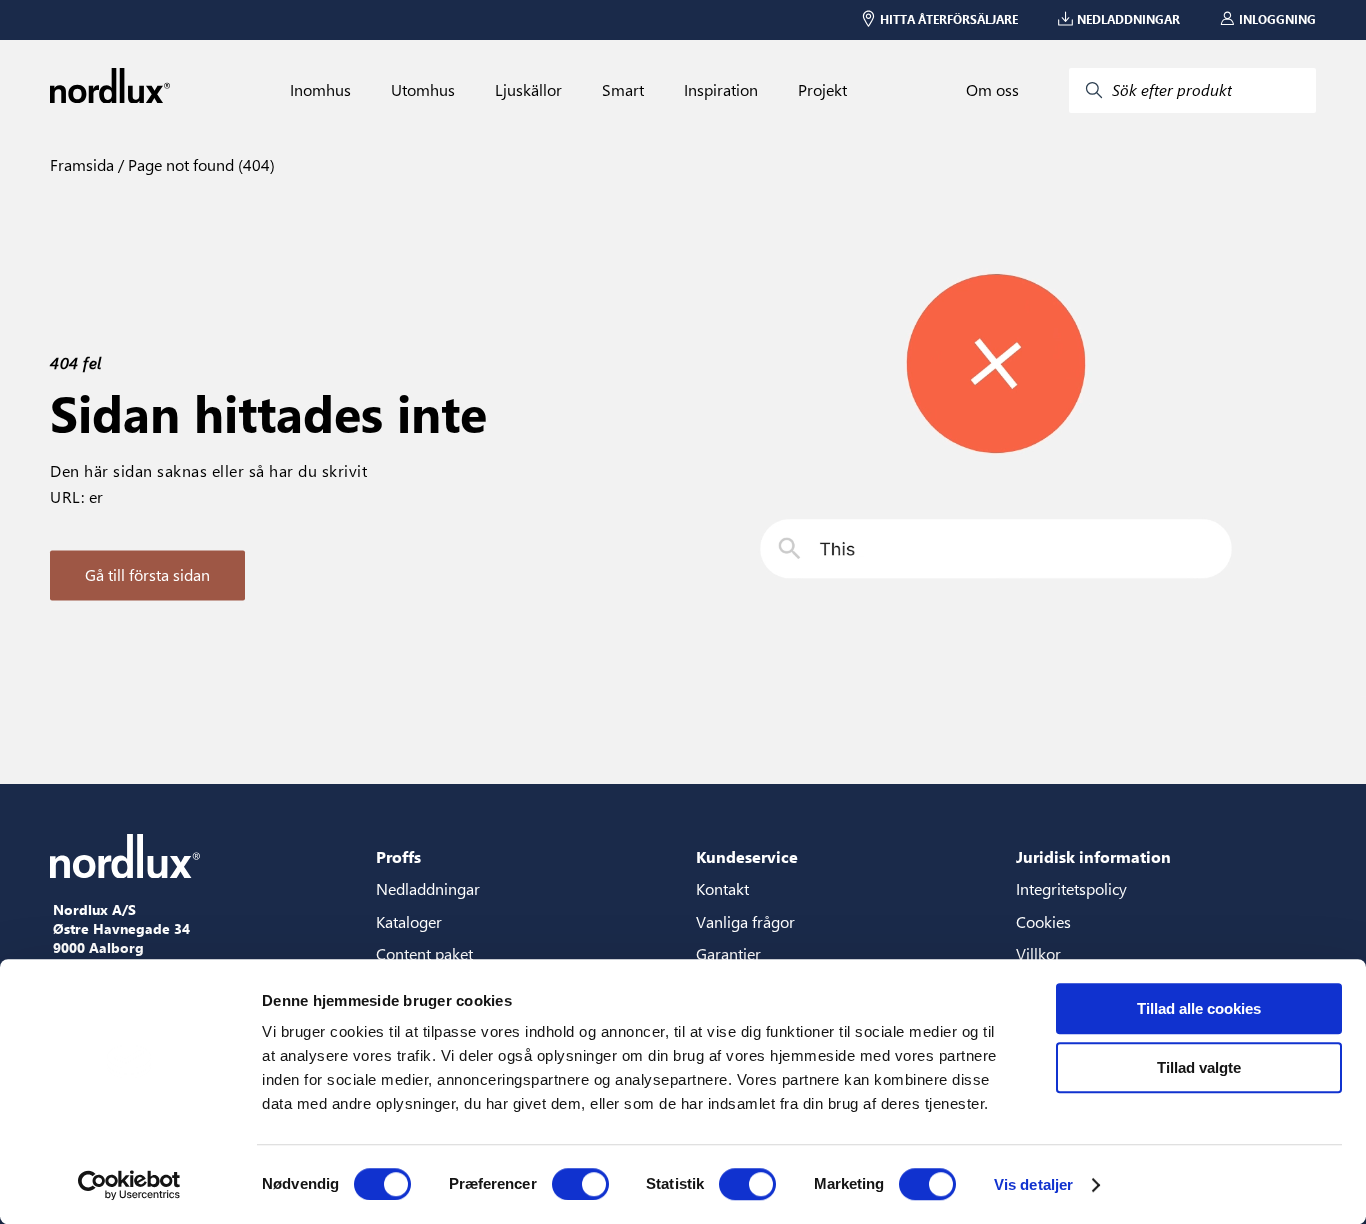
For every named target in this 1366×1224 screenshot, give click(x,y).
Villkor (1038, 953)
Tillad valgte (1199, 1067)
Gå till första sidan (147, 574)
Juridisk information (1093, 856)
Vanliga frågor (745, 921)
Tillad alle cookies (1199, 1008)
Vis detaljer (1033, 1184)
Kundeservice (747, 856)
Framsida (82, 164)
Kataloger (409, 921)
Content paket (424, 953)
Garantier (728, 953)
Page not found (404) (199, 164)
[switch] (580, 1184)
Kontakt (722, 888)
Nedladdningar (428, 888)
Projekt (822, 90)
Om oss (992, 90)
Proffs (398, 856)
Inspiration (721, 90)
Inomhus (320, 90)
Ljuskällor (528, 90)
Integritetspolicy (1071, 888)
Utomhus (423, 90)
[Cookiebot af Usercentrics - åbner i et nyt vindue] (129, 1185)
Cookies (1043, 921)
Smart (623, 90)
